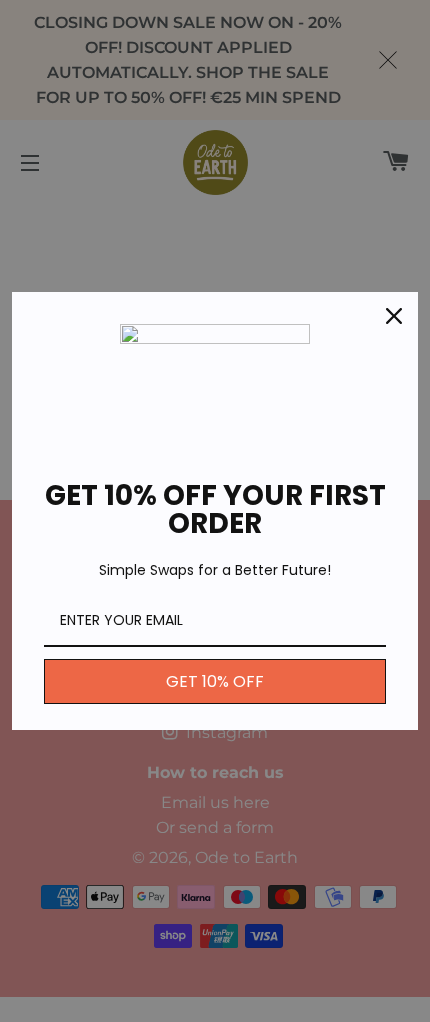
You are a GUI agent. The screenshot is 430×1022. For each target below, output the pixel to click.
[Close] (394, 316)
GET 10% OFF (215, 681)
